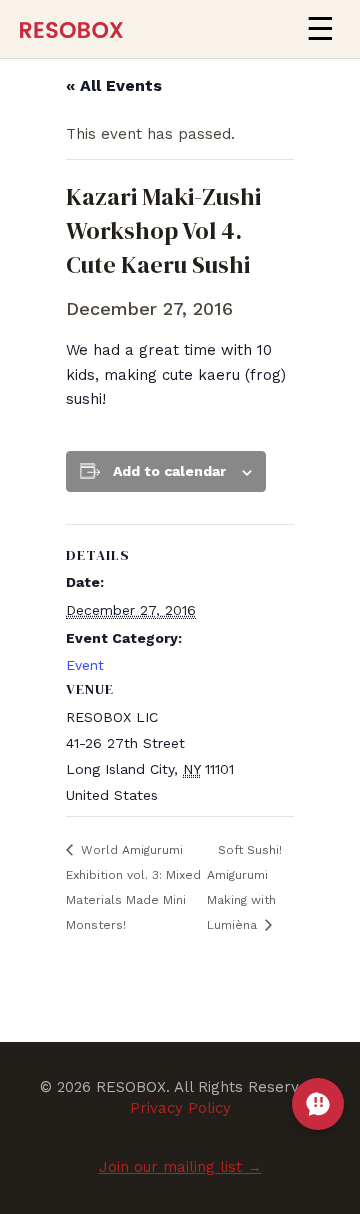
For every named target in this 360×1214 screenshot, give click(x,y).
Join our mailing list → (180, 1167)
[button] (320, 29)
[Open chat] (318, 1104)
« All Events (114, 85)
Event (85, 665)
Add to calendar (169, 471)
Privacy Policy (180, 1108)
